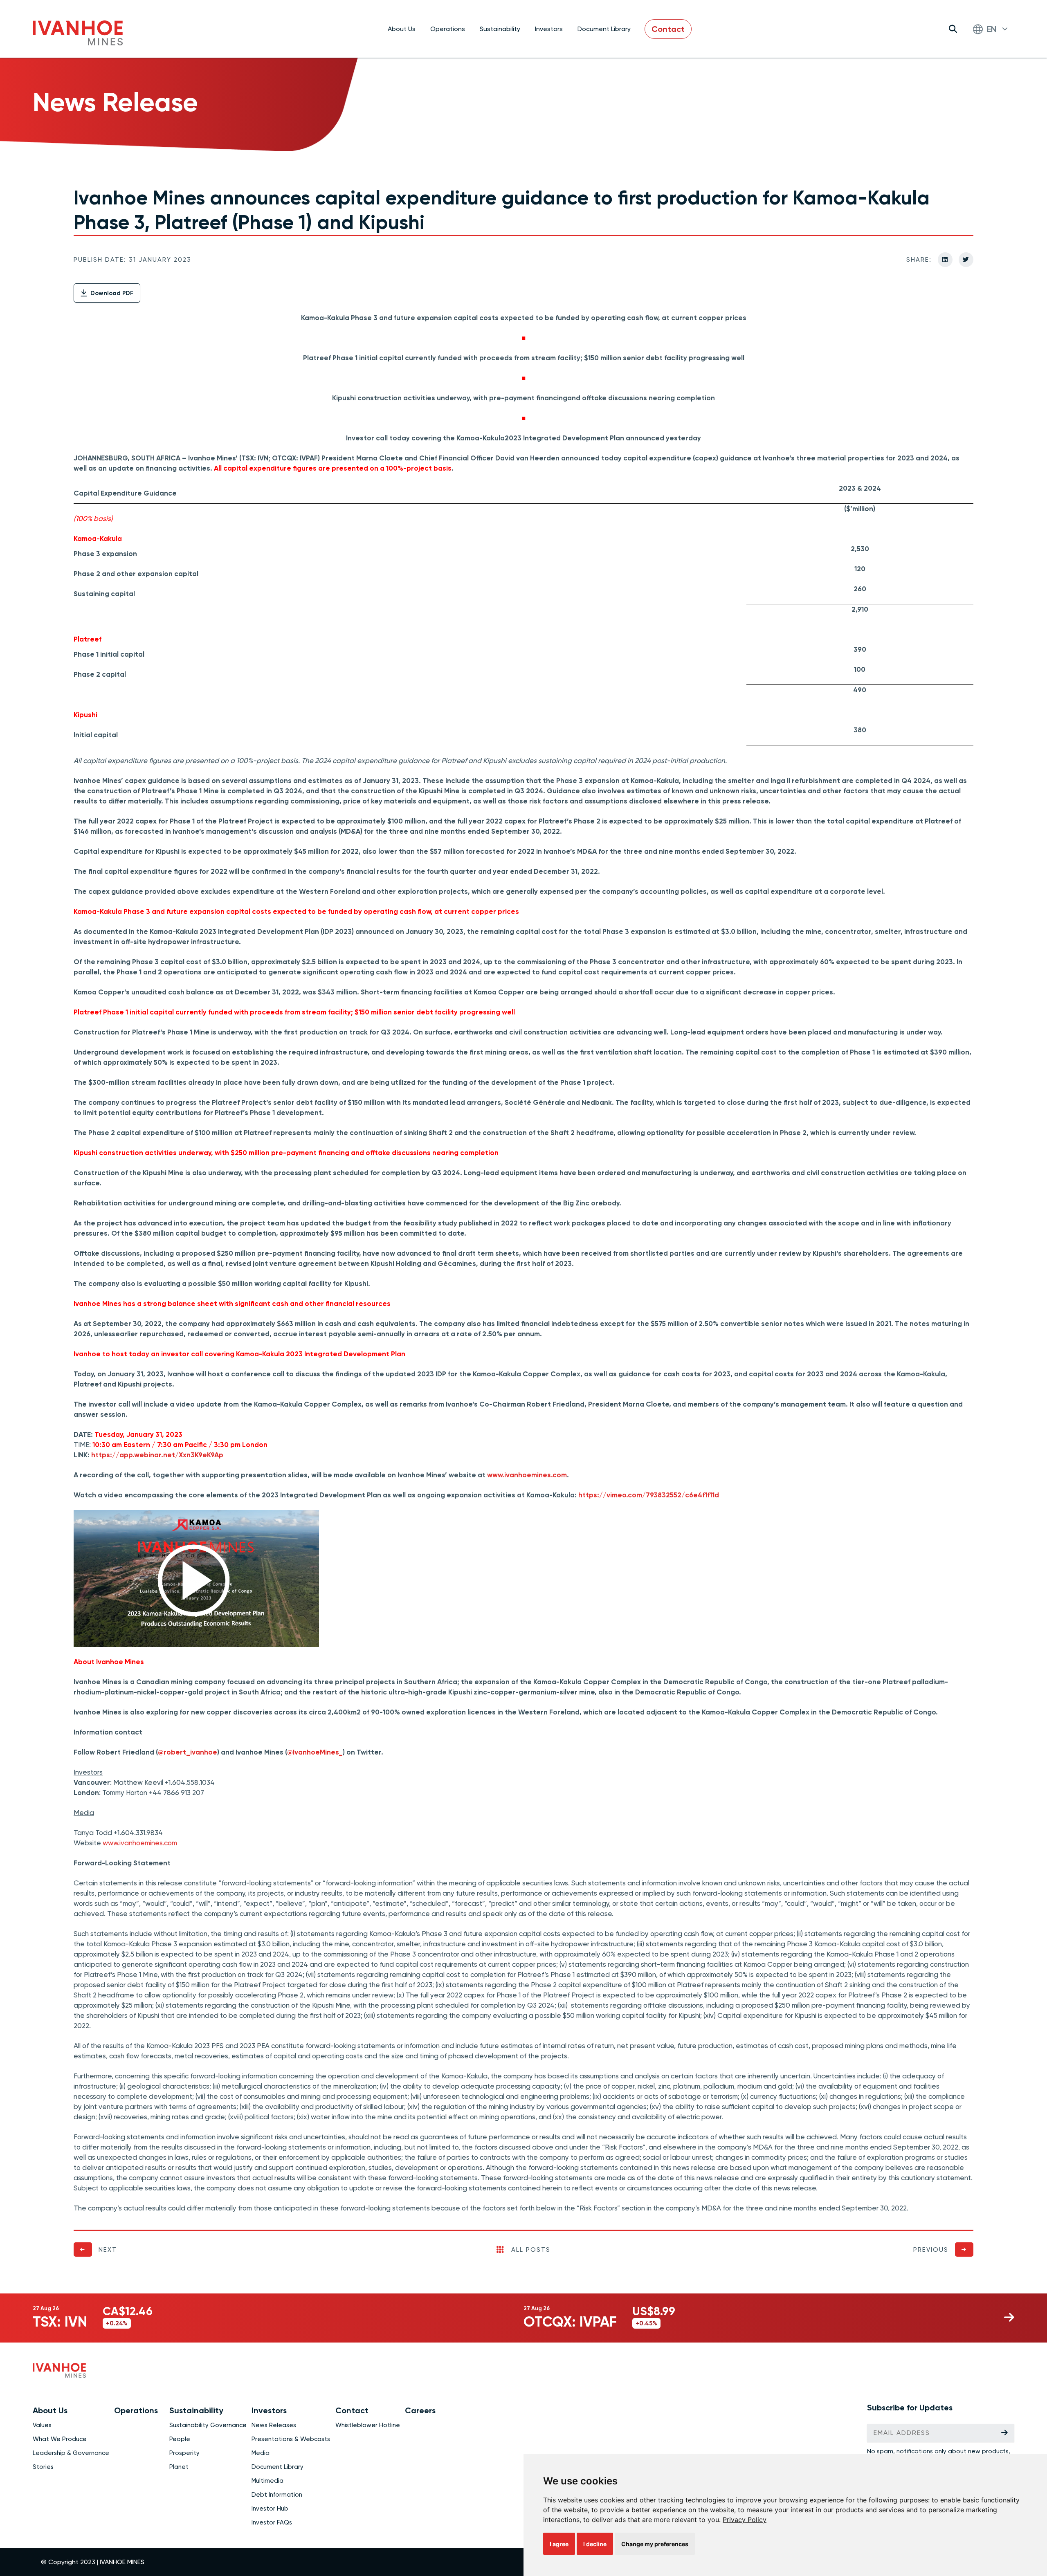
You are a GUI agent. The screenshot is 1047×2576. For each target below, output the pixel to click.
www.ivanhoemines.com (140, 1843)
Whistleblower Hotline (368, 2425)
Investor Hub (270, 2509)
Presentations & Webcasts (291, 2439)
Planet (179, 2467)
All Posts (531, 2250)
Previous (931, 2250)
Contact (668, 29)
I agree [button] (559, 2544)
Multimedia (267, 2481)
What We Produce (60, 2439)
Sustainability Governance (208, 2425)
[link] (745, 2520)
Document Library (604, 29)
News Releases (274, 2425)
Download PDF (111, 293)
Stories (43, 2467)
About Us (402, 29)
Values (42, 2425)
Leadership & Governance (71, 2453)
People (180, 2439)
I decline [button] (595, 2544)
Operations (448, 29)
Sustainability (500, 29)
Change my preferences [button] (655, 2544)
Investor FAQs (272, 2522)
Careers (420, 2410)
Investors (549, 29)
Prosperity (184, 2453)
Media (261, 2453)
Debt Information (277, 2495)
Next (108, 2250)
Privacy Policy (745, 2520)
